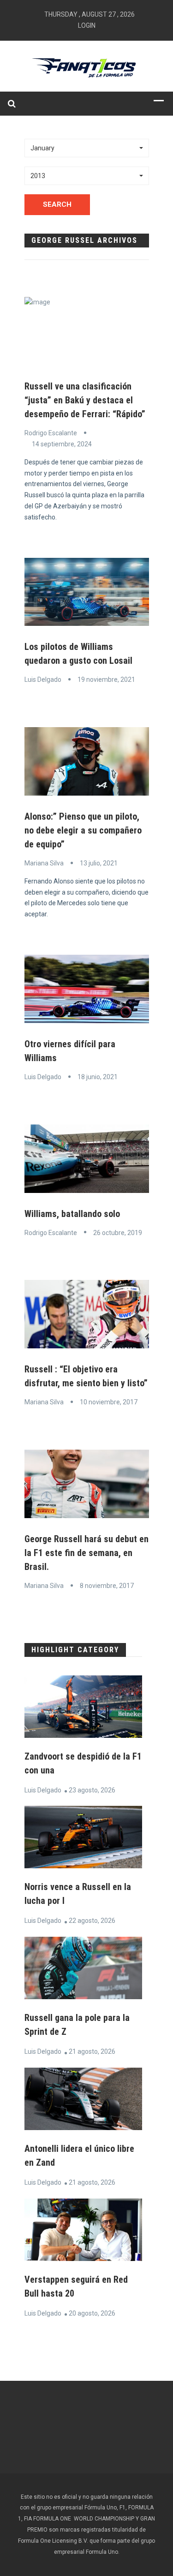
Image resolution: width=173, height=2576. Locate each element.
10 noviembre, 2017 (109, 1402)
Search (57, 204)
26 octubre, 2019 (118, 1233)
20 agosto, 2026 (92, 2313)
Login (87, 25)
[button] (87, 148)
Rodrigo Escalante (51, 433)
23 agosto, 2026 (92, 1790)
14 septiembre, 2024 (62, 444)
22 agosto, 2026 (92, 1921)
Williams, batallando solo (72, 1214)
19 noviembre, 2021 (106, 680)
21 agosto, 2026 (92, 2051)
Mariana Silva (44, 863)
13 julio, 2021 (99, 863)
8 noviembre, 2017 (107, 1586)
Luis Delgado (43, 680)
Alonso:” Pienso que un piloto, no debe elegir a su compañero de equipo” (83, 830)
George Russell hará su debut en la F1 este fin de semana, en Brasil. (86, 1553)
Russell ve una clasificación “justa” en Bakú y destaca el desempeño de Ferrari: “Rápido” (85, 400)
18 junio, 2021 (98, 1077)
